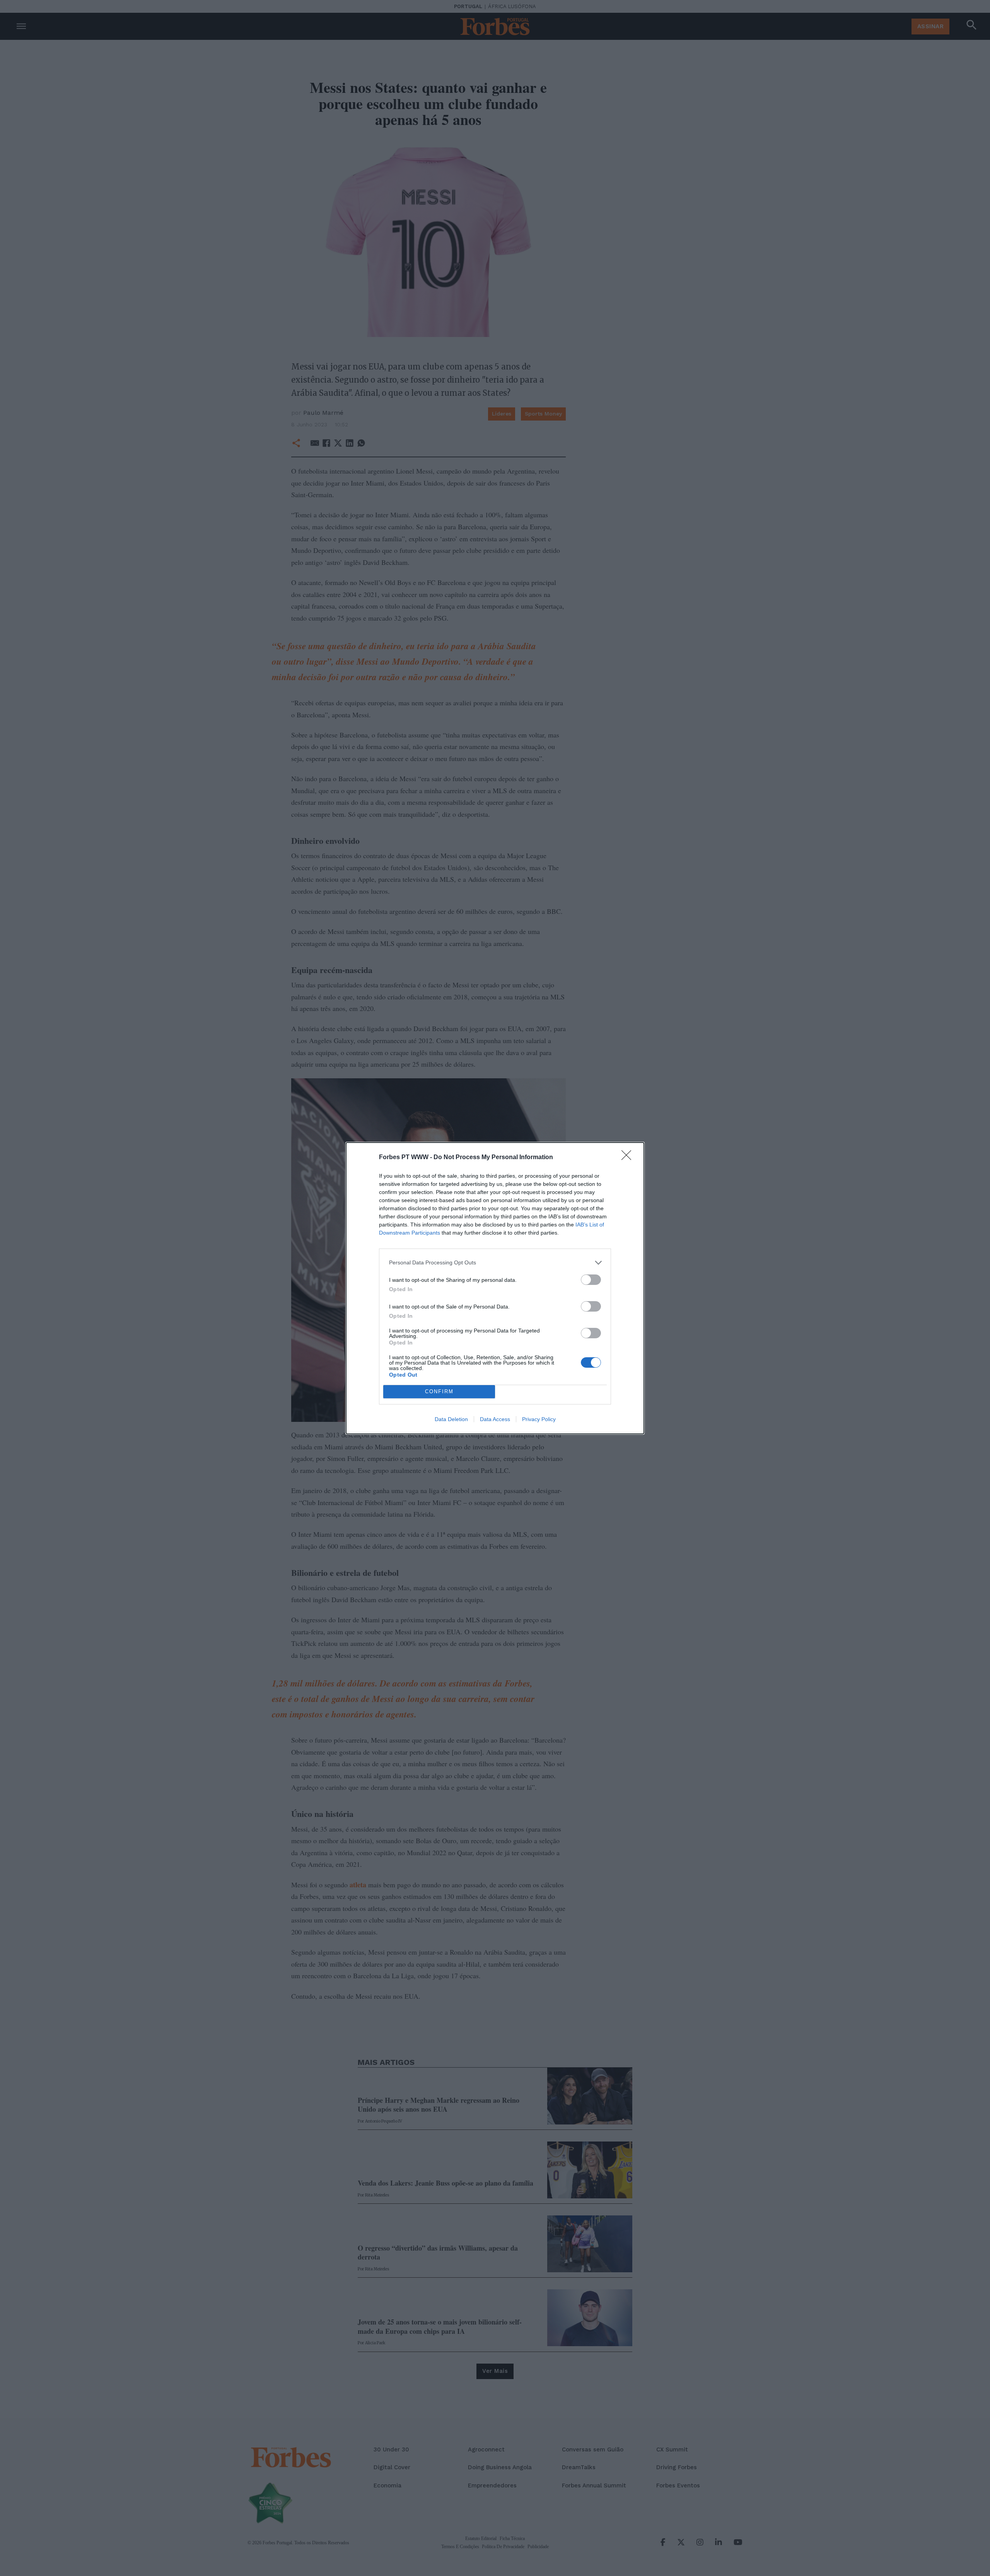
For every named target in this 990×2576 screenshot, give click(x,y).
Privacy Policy (539, 1419)
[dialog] (495, 1288)
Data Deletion (451, 1419)
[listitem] (495, 1263)
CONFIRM (439, 1391)
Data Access (495, 1419)
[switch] (591, 1280)
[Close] (629, 1158)
